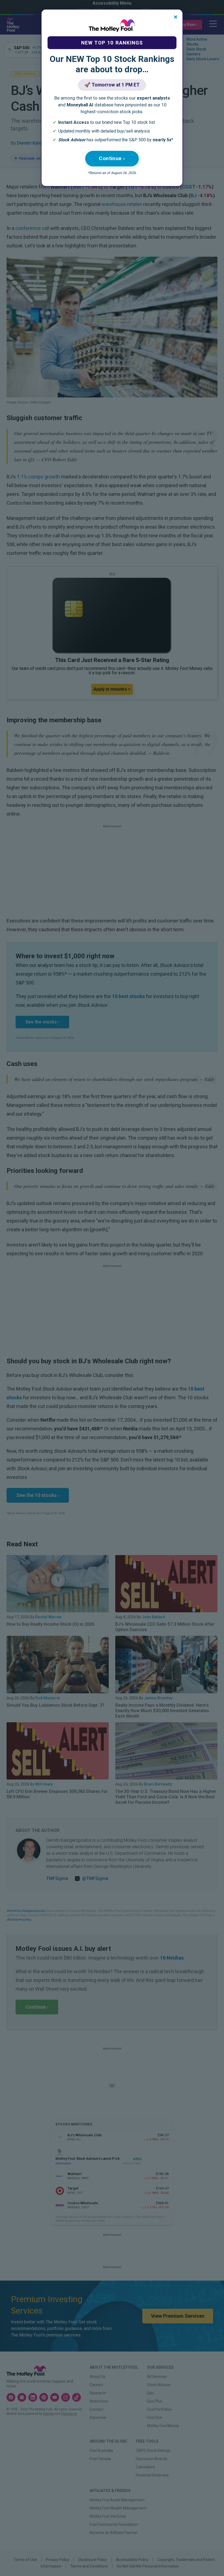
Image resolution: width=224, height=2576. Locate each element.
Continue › (112, 158)
